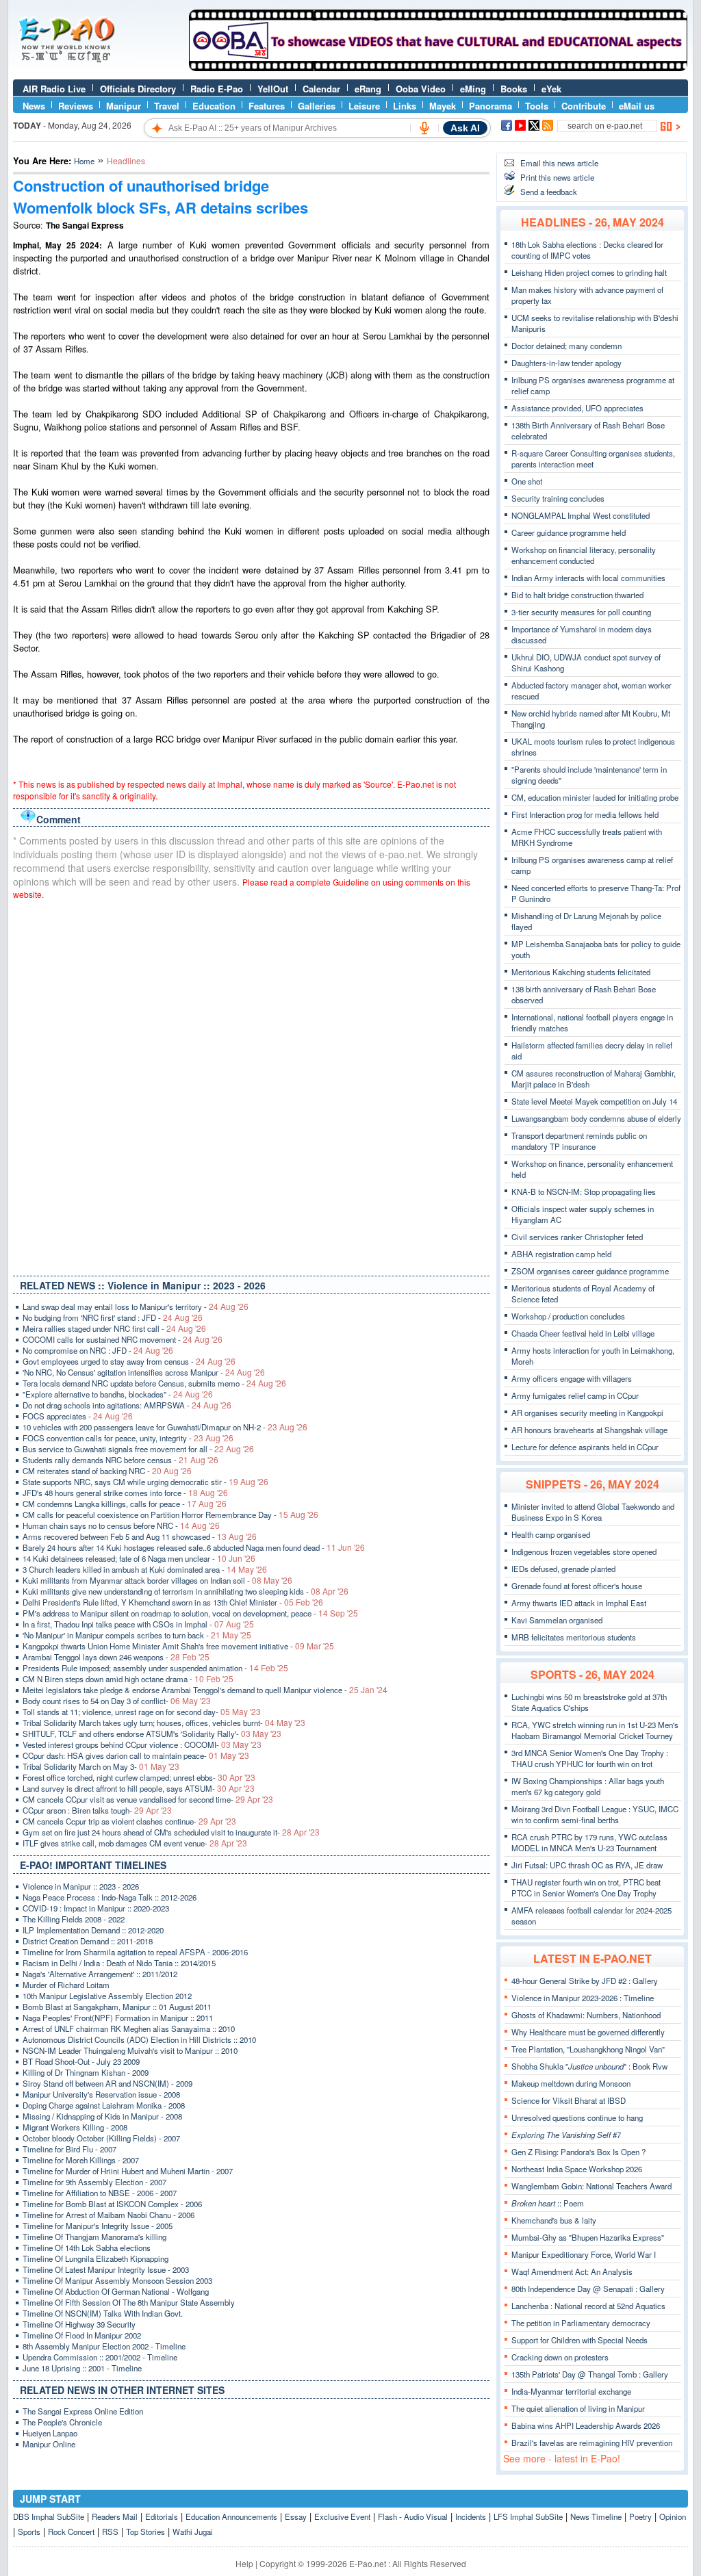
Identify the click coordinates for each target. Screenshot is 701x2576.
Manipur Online (49, 2444)
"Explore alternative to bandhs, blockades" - (118, 1394)
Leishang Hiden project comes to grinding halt (589, 272)
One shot (527, 481)
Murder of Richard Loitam (66, 1985)
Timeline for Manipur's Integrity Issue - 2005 (98, 2226)
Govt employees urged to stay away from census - (129, 1361)
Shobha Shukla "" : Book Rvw (589, 2066)
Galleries (317, 106)
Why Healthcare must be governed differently (588, 2032)
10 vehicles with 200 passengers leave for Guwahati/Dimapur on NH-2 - (165, 1427)
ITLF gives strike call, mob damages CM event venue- (135, 1843)
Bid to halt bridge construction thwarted (577, 595)
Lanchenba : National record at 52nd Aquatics (588, 2306)
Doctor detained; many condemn (566, 346)
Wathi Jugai (193, 2532)
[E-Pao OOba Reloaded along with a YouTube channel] (438, 68)
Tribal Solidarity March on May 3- (101, 1766)
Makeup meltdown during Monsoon (571, 2083)
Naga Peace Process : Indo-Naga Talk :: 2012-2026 (110, 1897)
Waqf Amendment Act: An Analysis (572, 2271)
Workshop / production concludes (568, 1316)
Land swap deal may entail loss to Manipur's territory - (136, 1306)
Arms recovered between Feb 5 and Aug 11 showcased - (140, 1536)
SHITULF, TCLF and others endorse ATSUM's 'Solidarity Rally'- (152, 1734)
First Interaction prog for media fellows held (585, 814)
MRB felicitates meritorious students (574, 1637)
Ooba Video (421, 89)
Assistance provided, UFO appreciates (577, 408)
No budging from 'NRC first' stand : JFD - (113, 1317)
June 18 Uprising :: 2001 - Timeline (82, 2368)
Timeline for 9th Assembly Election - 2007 (94, 2182)
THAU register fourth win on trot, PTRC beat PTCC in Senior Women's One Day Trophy (586, 1888)
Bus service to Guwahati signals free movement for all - (138, 1449)
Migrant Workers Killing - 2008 (75, 2127)
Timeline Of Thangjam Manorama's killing (94, 2237)
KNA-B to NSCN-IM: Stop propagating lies (584, 1192)
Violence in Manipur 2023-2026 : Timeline (583, 1998)
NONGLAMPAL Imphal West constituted (581, 515)
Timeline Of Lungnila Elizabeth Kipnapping (95, 2258)
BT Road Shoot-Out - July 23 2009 (81, 2061)
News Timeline (596, 2516)
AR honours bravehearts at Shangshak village (589, 1430)
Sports (29, 2532)
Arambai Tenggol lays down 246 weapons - (116, 1657)
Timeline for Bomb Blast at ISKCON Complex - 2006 (112, 2204)
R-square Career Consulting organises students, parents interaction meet (593, 459)
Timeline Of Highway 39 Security (79, 2324)
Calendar (321, 89)
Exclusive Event (342, 2516)
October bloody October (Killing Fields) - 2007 (101, 2138)
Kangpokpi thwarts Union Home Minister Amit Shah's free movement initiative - (178, 1646)
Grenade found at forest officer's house (577, 1586)
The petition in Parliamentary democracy (581, 2323)
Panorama (490, 106)
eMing (473, 89)
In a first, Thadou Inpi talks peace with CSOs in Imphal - (138, 1624)
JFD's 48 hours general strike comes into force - (125, 1493)
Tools (537, 106)
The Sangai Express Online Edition (83, 2411)
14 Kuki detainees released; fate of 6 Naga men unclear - (139, 1558)
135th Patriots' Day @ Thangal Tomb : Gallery (590, 2374)
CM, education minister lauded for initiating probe (595, 797)
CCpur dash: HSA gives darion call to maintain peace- (136, 1755)
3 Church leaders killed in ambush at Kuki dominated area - (145, 1569)
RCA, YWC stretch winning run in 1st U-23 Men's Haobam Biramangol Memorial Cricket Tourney (595, 1730)
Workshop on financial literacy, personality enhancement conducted (584, 555)
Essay (296, 2516)
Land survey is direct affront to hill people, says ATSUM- (139, 1788)
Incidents (471, 2516)
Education (214, 106)
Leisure (364, 106)
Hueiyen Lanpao (50, 2433)
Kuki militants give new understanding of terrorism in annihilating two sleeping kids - (186, 1591)
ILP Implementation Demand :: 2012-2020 (93, 1930)
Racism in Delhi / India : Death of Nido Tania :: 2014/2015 (119, 1963)
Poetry (640, 2516)
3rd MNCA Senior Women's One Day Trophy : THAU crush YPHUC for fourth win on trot (590, 1758)
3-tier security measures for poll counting (581, 612)
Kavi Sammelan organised (557, 1620)
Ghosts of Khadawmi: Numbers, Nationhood (586, 2015)
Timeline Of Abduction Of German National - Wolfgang (116, 2291)
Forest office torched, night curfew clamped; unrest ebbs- (139, 1777)
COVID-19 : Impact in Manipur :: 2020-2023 (96, 1908)
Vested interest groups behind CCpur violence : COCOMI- (142, 1744)
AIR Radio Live (54, 89)
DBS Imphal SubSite (49, 2516)
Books (514, 89)
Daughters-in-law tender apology (566, 363)
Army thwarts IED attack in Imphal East (579, 1603)
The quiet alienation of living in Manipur (578, 2408)
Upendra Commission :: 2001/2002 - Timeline (100, 2357)
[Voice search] (424, 128)
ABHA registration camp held (561, 1254)
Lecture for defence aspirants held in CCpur (585, 1447)
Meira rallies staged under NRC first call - (114, 1328)
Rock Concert (71, 2532)
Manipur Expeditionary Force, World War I (584, 2254)
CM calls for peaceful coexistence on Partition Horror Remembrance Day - (170, 1515)
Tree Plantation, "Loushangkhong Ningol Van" (588, 2049)
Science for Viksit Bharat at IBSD (569, 2100)
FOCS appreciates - (78, 1416)
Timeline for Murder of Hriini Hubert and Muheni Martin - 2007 (128, 2171)
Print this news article (557, 177)
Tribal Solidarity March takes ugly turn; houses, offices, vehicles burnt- (164, 1723)
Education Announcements (231, 2516)
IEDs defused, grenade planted (563, 1569)
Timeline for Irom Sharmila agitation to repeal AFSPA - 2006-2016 (135, 1952)
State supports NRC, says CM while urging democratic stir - (145, 1482)
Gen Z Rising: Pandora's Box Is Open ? (578, 2152)
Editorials (162, 2516)
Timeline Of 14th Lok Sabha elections (87, 2247)
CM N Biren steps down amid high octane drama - (128, 1679)
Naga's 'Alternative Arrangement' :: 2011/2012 (100, 1974)
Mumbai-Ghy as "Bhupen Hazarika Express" (588, 2237)
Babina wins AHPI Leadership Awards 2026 (586, 2425)
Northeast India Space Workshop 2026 (577, 2169)
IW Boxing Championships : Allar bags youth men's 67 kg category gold (588, 1786)
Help (244, 2563)
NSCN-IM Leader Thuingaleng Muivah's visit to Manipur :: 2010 (130, 2050)
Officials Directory (138, 89)
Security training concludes (558, 498)
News (34, 106)
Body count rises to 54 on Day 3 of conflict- (117, 1701)
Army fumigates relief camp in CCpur (575, 1395)
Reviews (76, 106)
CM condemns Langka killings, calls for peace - (125, 1504)
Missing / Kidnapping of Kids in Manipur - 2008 (102, 2116)
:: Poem (548, 2203)
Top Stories (145, 2532)
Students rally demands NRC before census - (120, 1460)
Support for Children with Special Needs (579, 2340)
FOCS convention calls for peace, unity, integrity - (128, 1438)
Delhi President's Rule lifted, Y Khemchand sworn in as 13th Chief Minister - (173, 1602)
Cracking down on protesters (560, 2357)
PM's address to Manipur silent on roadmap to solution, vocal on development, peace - (190, 1613)
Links (405, 106)
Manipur (124, 106)
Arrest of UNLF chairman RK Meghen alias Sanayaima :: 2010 (129, 2028)
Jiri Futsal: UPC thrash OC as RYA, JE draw (587, 1865)
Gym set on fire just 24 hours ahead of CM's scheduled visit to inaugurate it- (171, 1832)
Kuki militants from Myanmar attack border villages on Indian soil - (157, 1580)
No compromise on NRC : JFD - (98, 1350)
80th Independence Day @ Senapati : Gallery (588, 2289)
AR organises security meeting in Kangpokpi (587, 1413)
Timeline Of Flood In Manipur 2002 (82, 2335)
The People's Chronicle (62, 2422)
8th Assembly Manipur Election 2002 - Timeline (104, 2346)
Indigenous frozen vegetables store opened (584, 1551)
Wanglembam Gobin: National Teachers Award (591, 2186)
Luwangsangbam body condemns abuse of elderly (596, 1118)
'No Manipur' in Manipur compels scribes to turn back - (137, 1635)
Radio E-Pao (217, 89)
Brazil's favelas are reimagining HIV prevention (592, 2443)
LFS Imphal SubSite (528, 2516)
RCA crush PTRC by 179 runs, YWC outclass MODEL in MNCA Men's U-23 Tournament (589, 1842)
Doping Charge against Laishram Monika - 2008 (104, 2105)
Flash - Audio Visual (413, 2516)
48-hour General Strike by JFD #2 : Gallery (585, 1981)
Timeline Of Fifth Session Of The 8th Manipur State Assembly (129, 2302)
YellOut (273, 89)
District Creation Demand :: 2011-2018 (88, 1941)
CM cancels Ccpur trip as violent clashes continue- (129, 1821)
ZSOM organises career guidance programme (590, 1271)
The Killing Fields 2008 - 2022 (74, 1919)
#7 (566, 2135)
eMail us (637, 106)
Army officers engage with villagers (572, 1378)
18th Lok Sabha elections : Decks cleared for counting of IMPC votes (587, 250)
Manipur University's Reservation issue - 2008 (101, 2094)
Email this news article (559, 163)
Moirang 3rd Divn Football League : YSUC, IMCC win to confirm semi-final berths (595, 1814)
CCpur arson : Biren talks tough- (97, 1810)
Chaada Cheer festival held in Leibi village (583, 1333)
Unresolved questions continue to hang (577, 2117)
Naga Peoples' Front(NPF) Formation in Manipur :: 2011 (118, 2018)
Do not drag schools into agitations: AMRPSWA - (127, 1405)
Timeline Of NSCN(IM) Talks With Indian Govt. (103, 2313)
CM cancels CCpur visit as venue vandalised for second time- (148, 1799)
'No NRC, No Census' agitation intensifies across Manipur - (144, 1372)
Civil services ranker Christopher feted (577, 1237)
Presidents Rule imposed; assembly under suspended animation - (155, 1668)
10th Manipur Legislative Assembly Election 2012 (107, 1996)
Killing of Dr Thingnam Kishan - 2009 (86, 2072)
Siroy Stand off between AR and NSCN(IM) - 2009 (107, 2083)
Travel (167, 106)
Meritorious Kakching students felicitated (581, 972)
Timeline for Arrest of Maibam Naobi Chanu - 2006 (109, 2215)
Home (84, 161)
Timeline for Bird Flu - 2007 (69, 2149)
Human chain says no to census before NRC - (121, 1525)
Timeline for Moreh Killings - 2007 (81, 2160)
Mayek (443, 106)
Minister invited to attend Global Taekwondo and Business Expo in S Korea (593, 1512)
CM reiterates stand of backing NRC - (107, 1471)
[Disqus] (251, 1085)
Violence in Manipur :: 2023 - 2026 (81, 1886)
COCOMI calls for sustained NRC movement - (123, 1339)
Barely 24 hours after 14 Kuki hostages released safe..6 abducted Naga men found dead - (194, 1547)
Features (267, 106)
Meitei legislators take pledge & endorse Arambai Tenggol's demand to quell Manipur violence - (205, 1690)
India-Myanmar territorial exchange (571, 2391)
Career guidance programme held (569, 532)
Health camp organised (551, 1534)
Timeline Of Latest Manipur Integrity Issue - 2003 (106, 2269)
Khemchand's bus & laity (554, 2220)
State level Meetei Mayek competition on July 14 (594, 1101)
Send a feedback (549, 192)
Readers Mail (115, 2516)
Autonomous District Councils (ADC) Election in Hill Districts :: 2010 (139, 2039)
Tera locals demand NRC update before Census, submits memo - (154, 1383)
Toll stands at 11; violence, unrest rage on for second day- (142, 1712)
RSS (110, 2532)
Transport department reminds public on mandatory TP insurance (579, 1141)
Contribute (584, 106)
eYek (551, 89)
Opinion (673, 2516)
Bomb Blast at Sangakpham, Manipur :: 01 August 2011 (117, 2007)
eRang (368, 89)
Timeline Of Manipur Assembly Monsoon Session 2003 (117, 2280)
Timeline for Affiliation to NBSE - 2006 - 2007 (100, 2193)
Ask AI (465, 128)
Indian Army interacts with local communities (588, 578)
